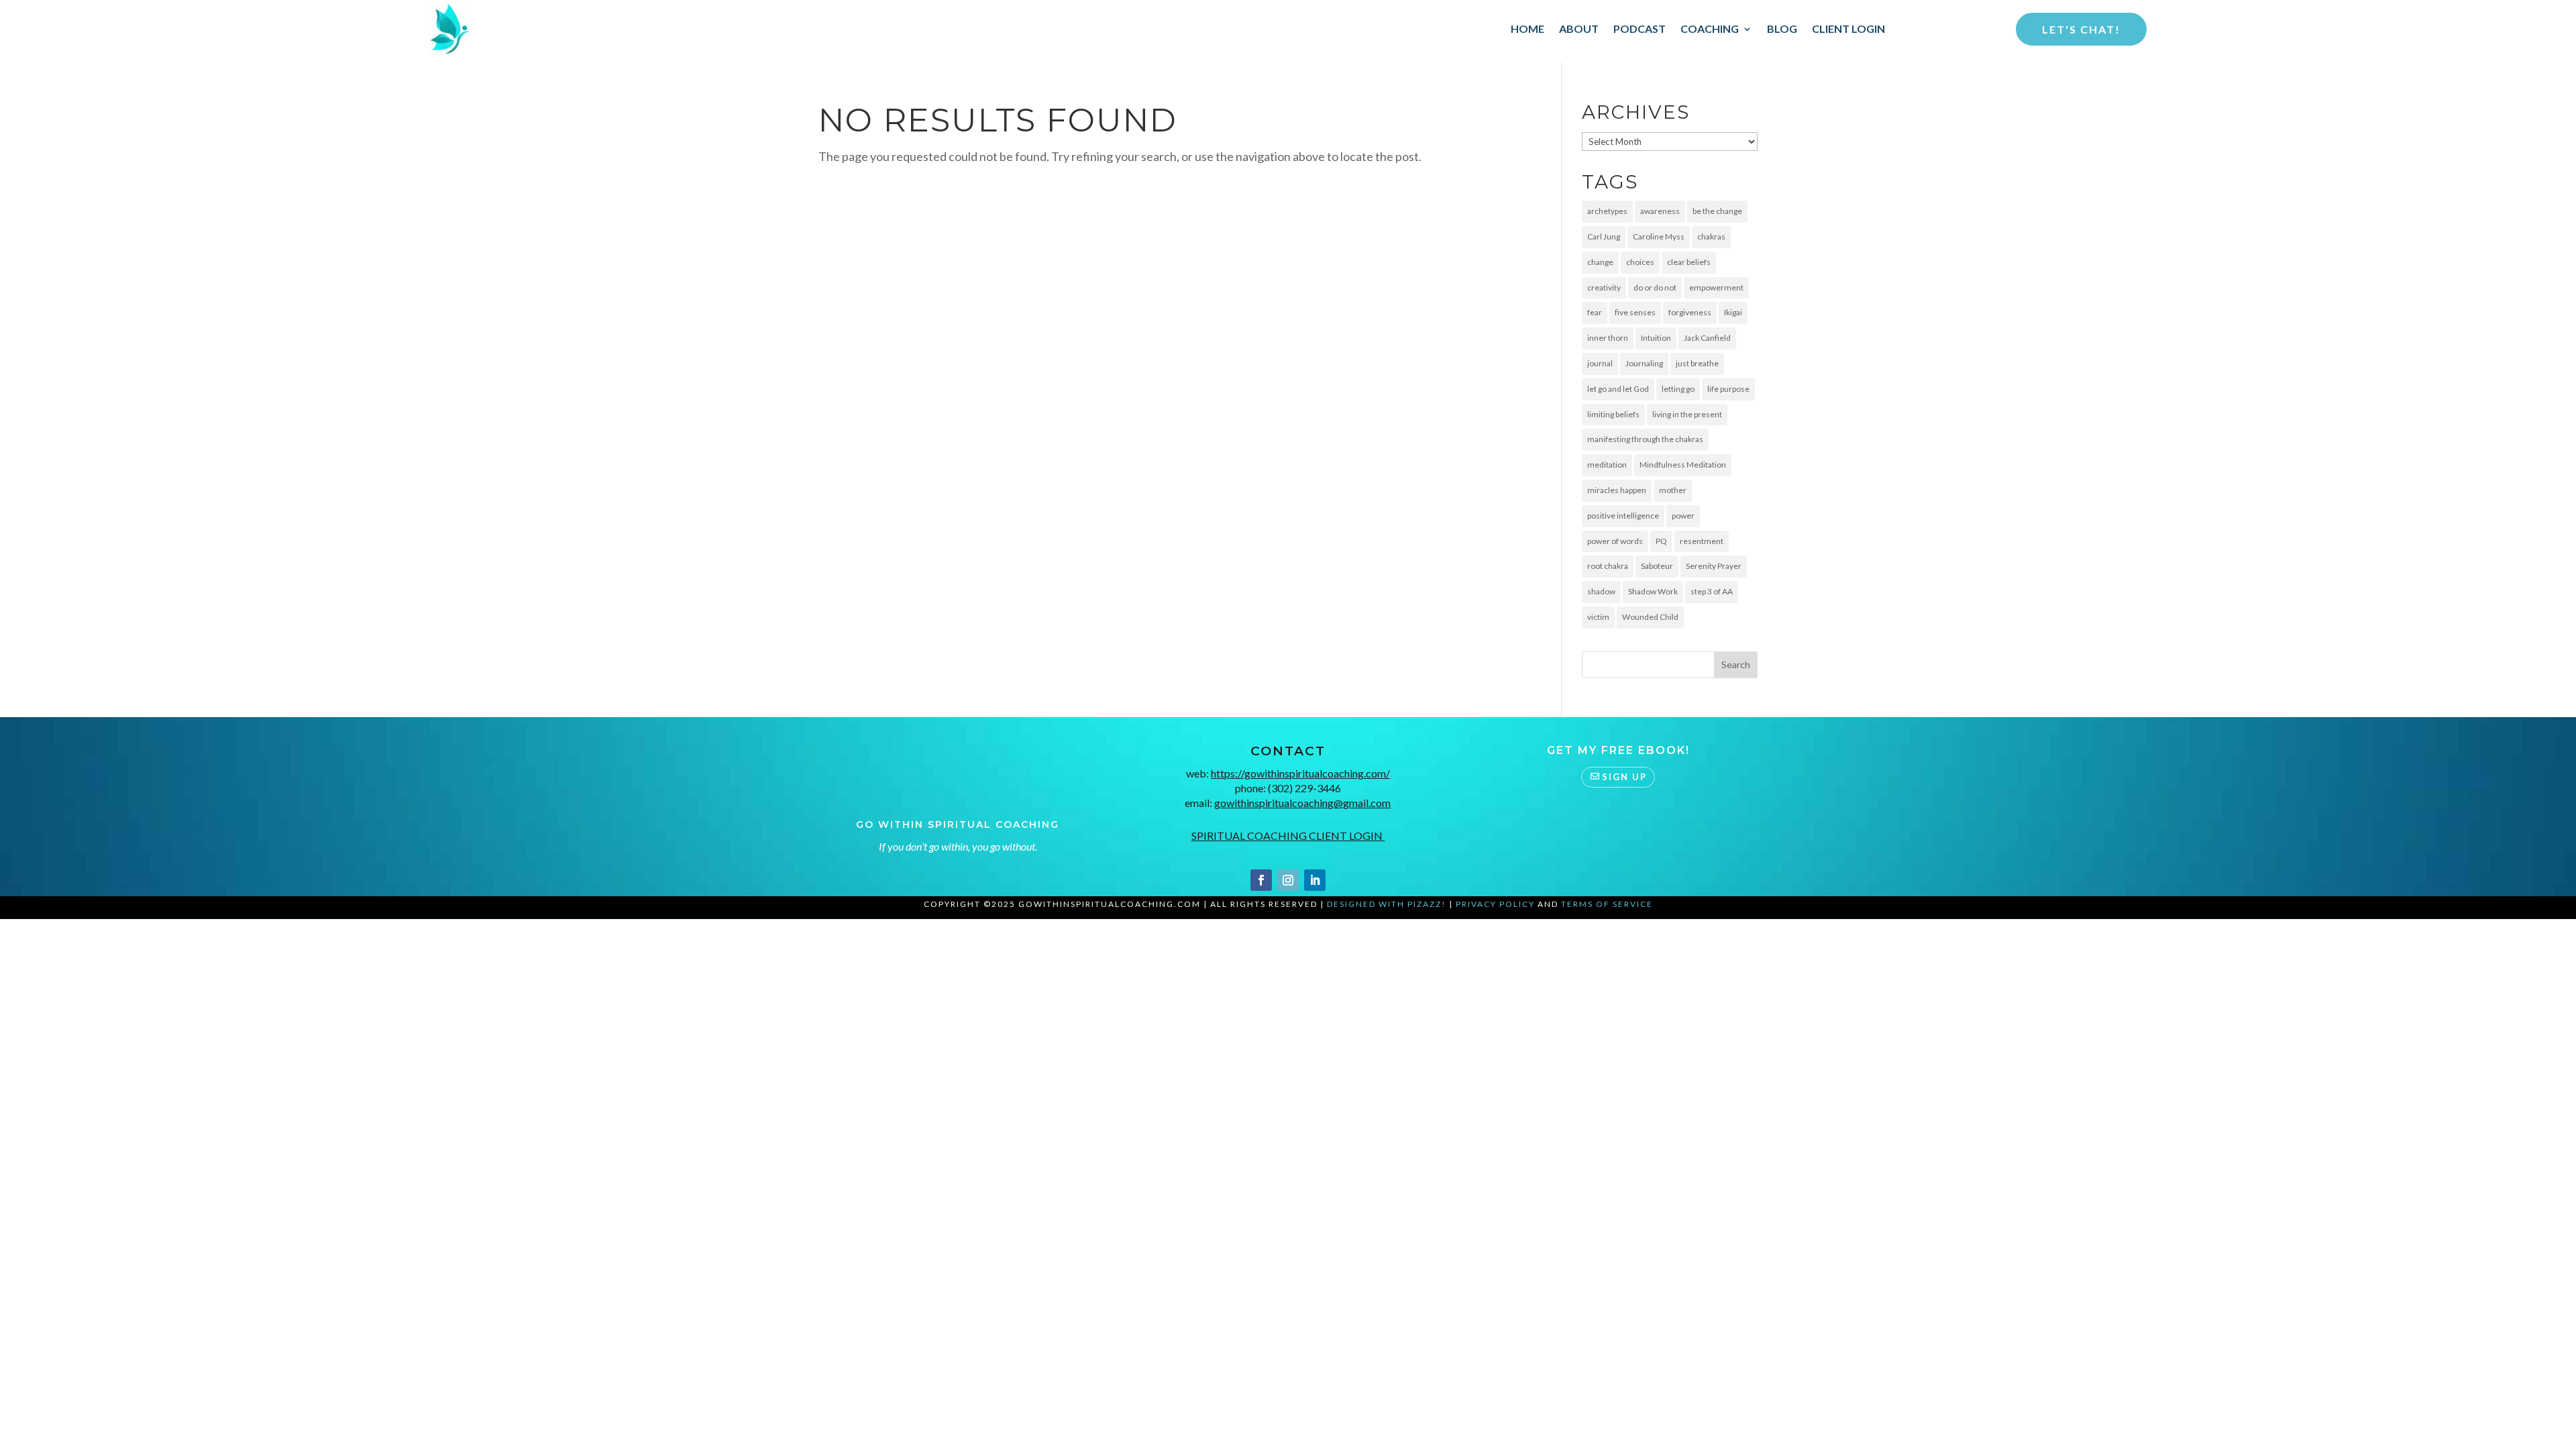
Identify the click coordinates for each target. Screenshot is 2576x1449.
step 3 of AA (1712, 591)
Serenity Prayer (1714, 566)
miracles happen (1617, 490)
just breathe (1697, 363)
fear (1595, 312)
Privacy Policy (1495, 904)
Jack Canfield (1707, 338)
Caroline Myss (1659, 236)
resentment (1702, 541)
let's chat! (2081, 29)
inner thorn (1608, 338)
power (1683, 516)
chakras (1711, 236)
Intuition (1656, 338)
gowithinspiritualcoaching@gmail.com (1302, 803)
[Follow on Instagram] (1288, 880)
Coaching (1710, 29)
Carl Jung (1604, 236)
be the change (1717, 211)
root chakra (1608, 566)
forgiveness (1690, 312)
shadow (1601, 591)
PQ (1661, 541)
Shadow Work (1653, 591)
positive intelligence (1623, 516)
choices (1640, 262)
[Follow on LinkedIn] (1315, 880)
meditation (1607, 465)
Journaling (1644, 363)
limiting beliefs (1613, 414)
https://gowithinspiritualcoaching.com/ (1300, 773)
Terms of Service (1607, 904)
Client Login (1848, 29)
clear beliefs (1689, 262)
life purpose (1728, 389)
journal (1600, 363)
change (1600, 262)
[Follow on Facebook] (1261, 880)
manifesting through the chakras (1645, 439)
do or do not (1655, 287)
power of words (1615, 541)
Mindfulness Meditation (1683, 465)
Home (1527, 29)
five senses (1635, 312)
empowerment (1716, 287)
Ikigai (1733, 312)
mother (1673, 490)
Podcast (1640, 29)
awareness (1660, 211)
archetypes (1607, 211)
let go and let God (1618, 389)
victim (1598, 617)
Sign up (1624, 777)
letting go (1678, 389)
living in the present (1687, 414)
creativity (1604, 287)
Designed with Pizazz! (1387, 904)
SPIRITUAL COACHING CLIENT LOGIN (1288, 836)
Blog (1782, 29)
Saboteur (1657, 566)
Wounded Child (1650, 617)
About (1579, 29)
